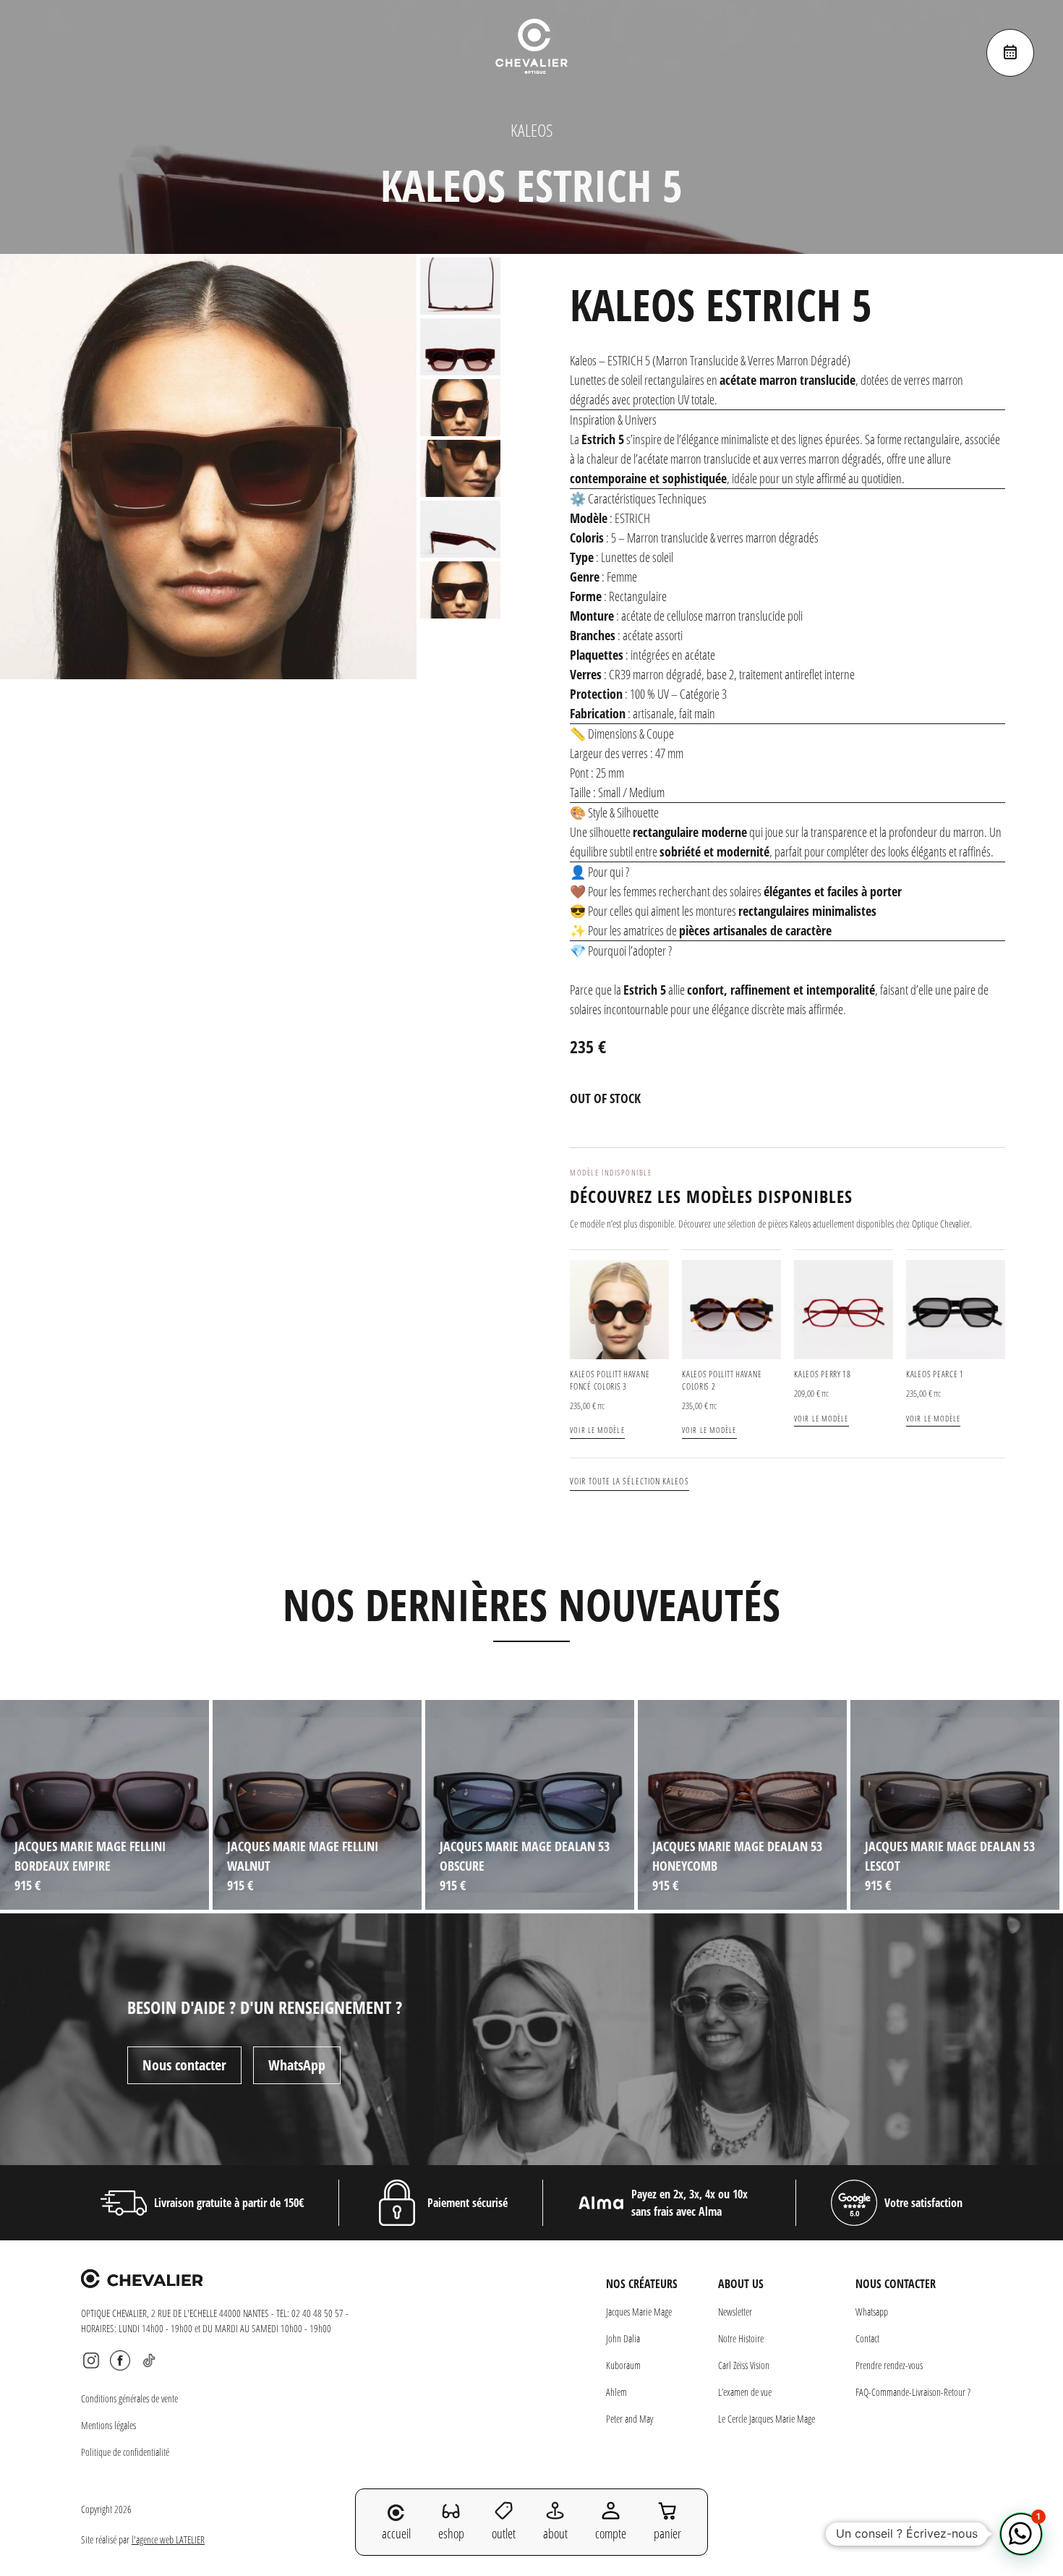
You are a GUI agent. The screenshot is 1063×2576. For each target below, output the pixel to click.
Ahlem (616, 2392)
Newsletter (735, 2312)
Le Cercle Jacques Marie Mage (767, 2419)
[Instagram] (91, 2360)
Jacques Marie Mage (639, 2312)
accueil (396, 2533)
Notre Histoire (741, 2338)
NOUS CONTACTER (896, 2284)
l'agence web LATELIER (168, 2539)
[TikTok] (149, 2360)
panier (667, 2533)
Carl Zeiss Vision (744, 2365)
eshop (451, 2533)
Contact (867, 2338)
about (555, 2533)
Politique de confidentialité (125, 2452)
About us (741, 2284)
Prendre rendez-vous (889, 2365)
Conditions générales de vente (129, 2398)
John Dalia (623, 2338)
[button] (1021, 2534)
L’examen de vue (745, 2392)
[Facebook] (120, 2360)
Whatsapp (872, 2312)
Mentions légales (108, 2425)
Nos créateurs (642, 2284)
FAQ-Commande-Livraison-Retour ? (913, 2392)
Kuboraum (623, 2365)
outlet (504, 2533)
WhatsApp (297, 2065)
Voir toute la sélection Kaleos (629, 1481)
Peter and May (629, 2419)
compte (611, 2533)
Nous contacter (184, 2065)
